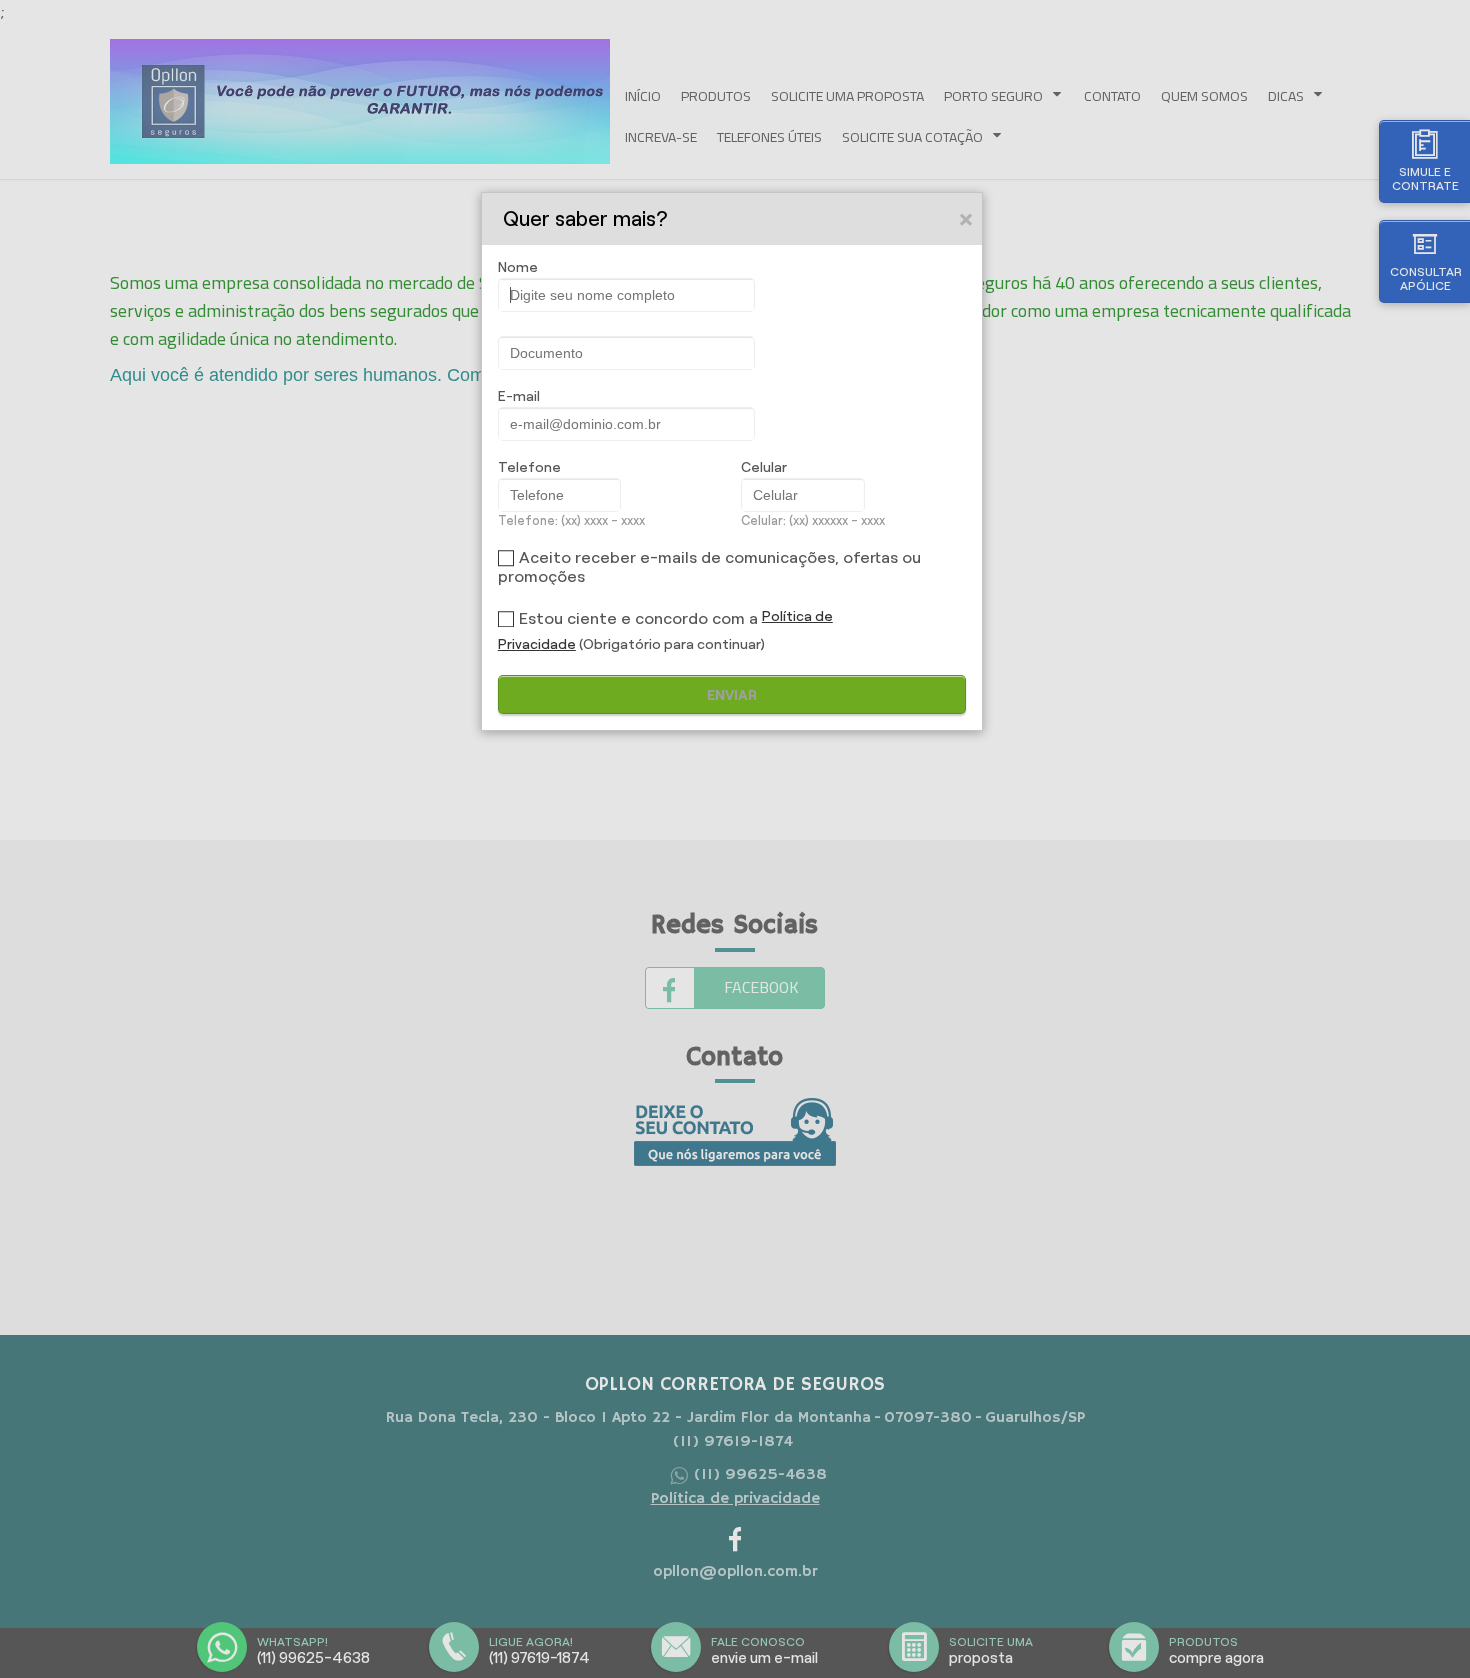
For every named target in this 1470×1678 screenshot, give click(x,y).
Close (967, 219)
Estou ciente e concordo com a (638, 618)
